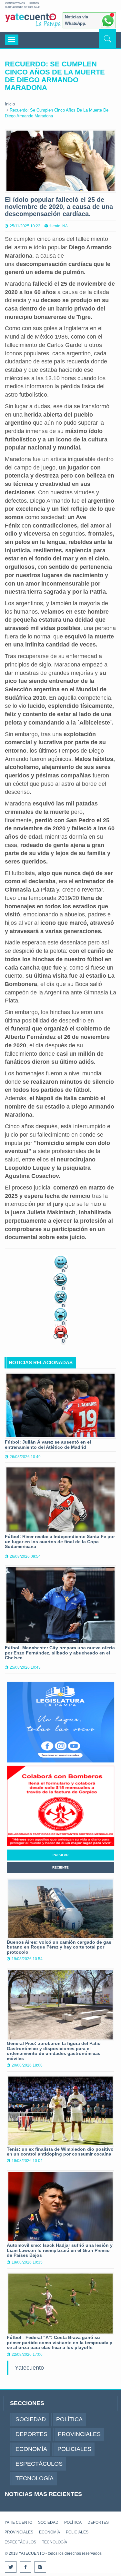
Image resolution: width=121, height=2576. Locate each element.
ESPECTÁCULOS (20, 2542)
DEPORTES (98, 2522)
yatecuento (31, 22)
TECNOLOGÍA (55, 2542)
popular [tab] (60, 1855)
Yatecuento (29, 2368)
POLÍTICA (73, 2522)
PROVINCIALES (19, 2532)
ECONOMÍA (50, 2532)
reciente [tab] (60, 1867)
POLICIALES (77, 2532)
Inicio (10, 104)
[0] (61, 1262)
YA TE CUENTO (18, 2522)
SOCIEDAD (48, 2522)
